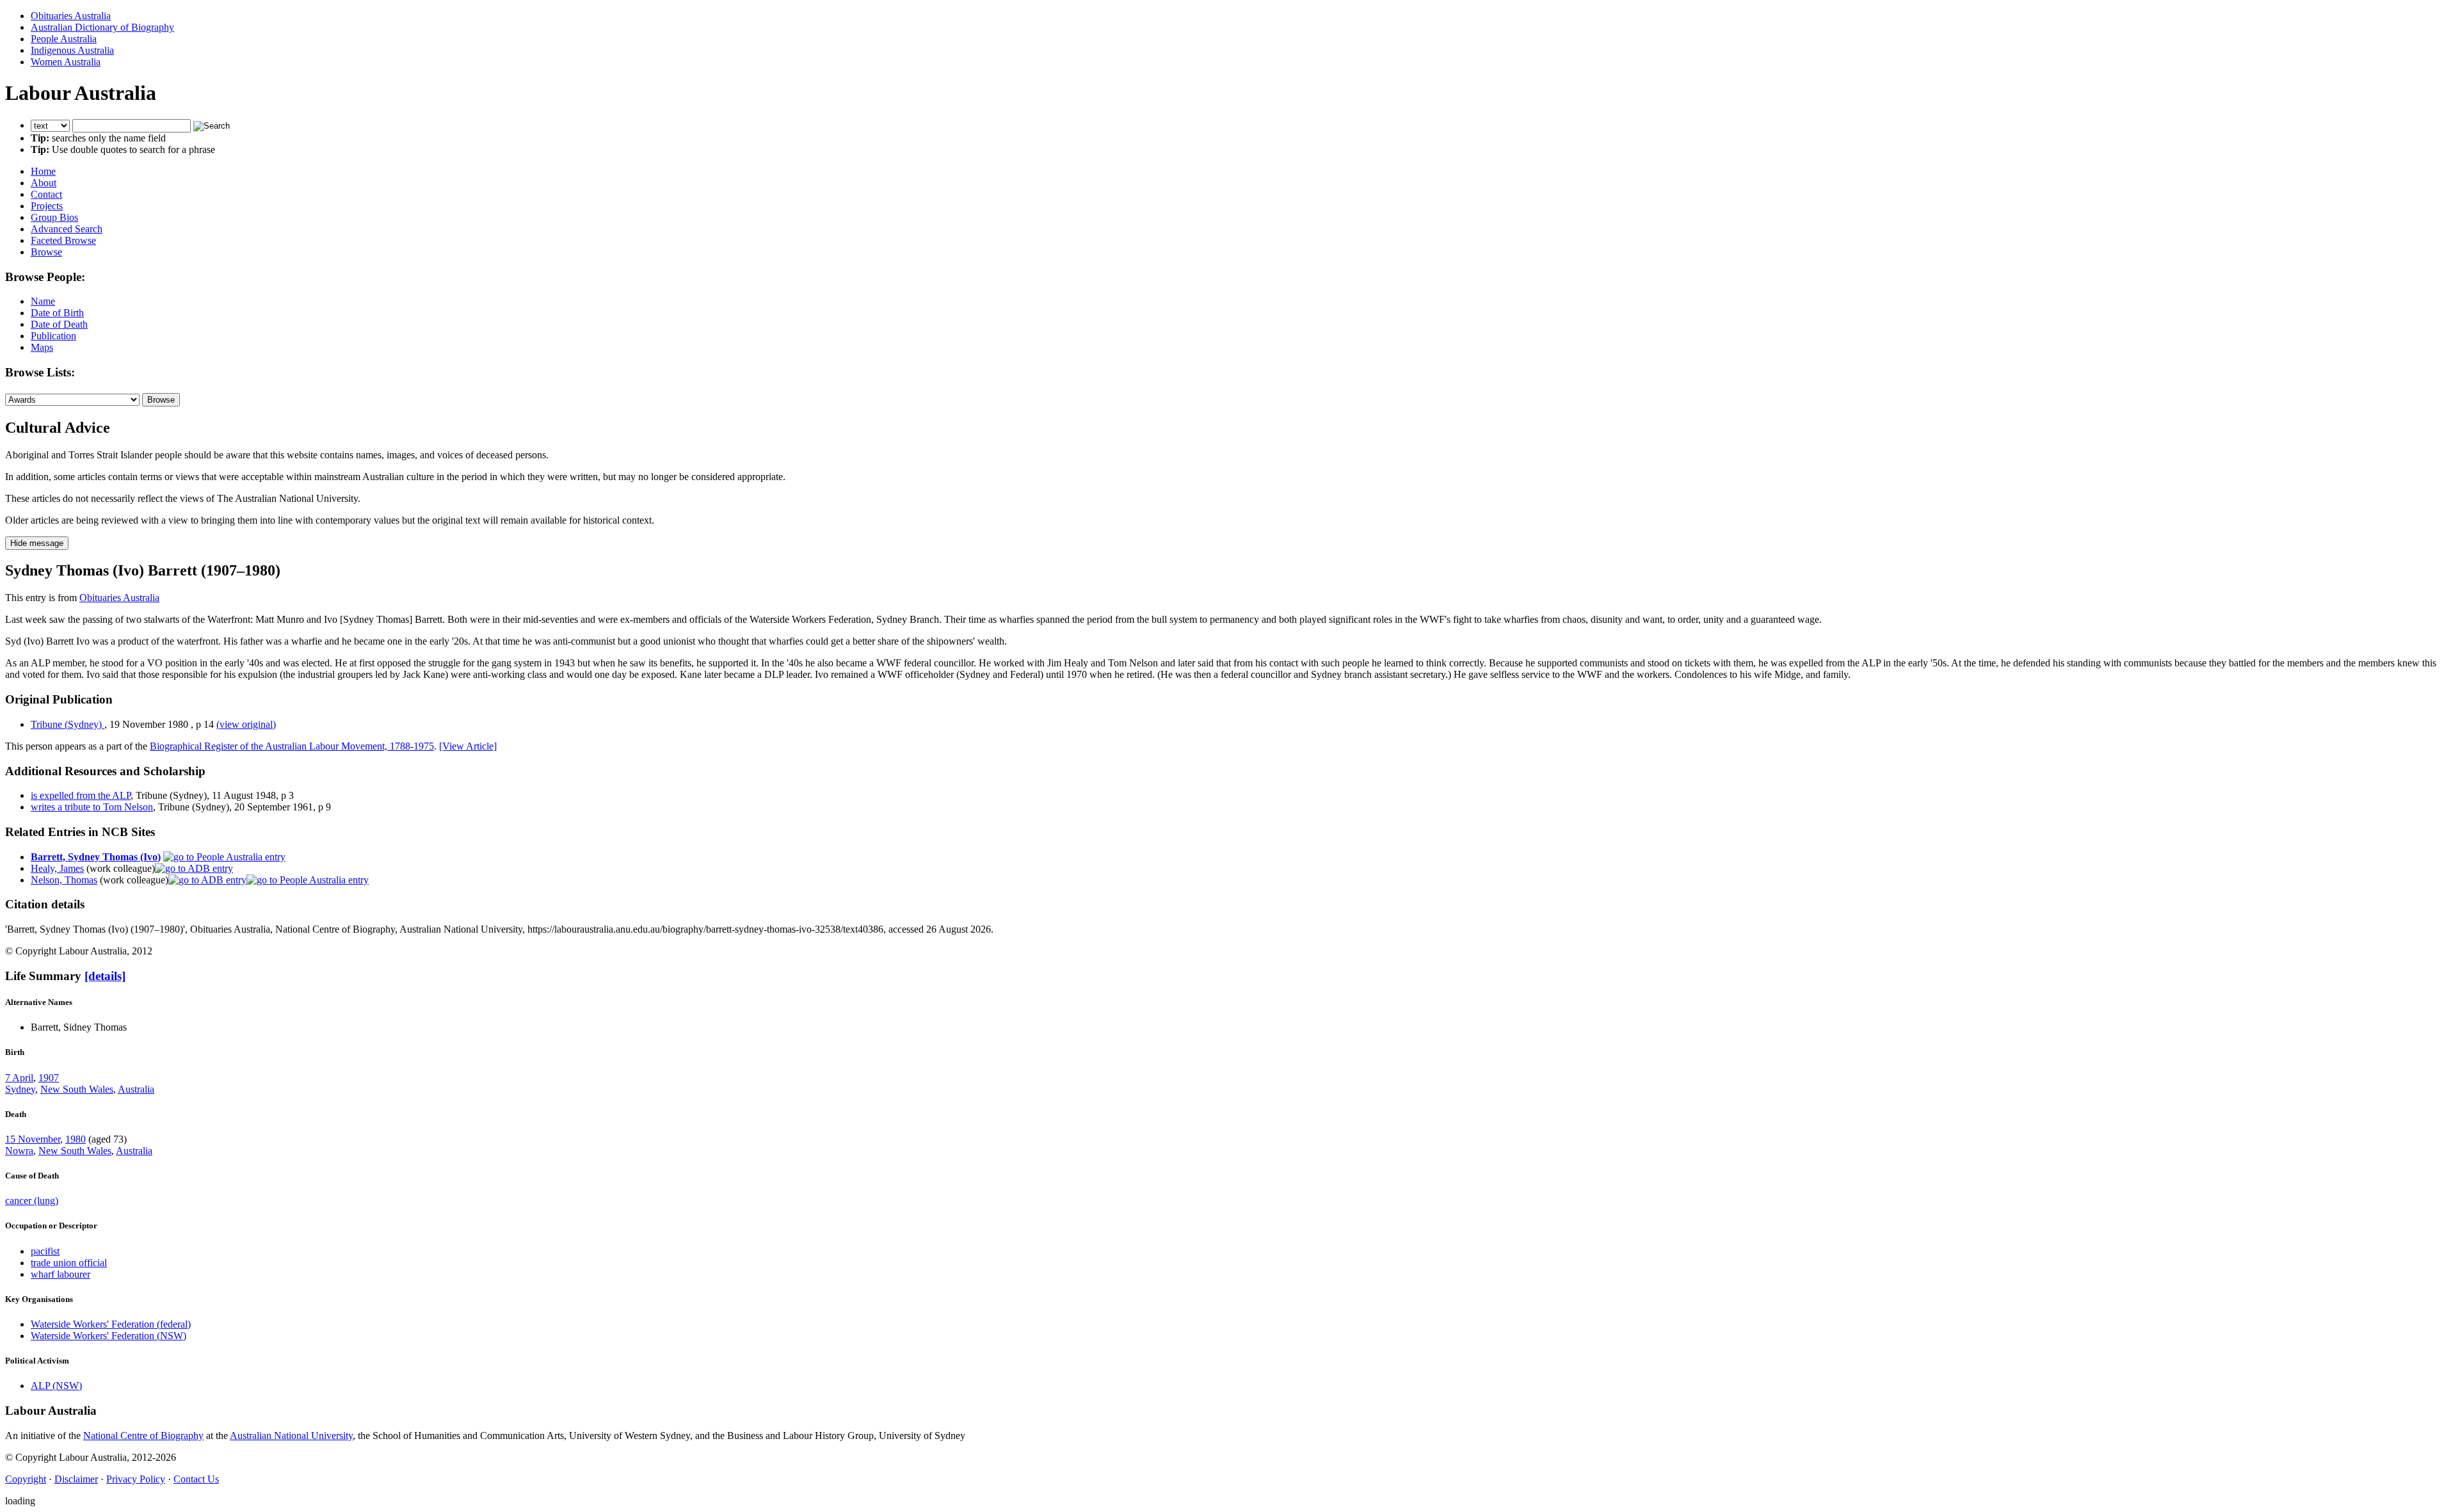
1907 (49, 1078)
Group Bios (54, 217)
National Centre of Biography (143, 1436)
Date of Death (59, 324)
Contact (46, 194)
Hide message (37, 543)
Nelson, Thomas (64, 880)
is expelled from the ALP (81, 795)
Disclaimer (76, 1479)
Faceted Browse (63, 240)
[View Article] (468, 746)
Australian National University (291, 1436)
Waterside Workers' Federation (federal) (111, 1324)
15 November (33, 1139)
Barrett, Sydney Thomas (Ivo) (96, 857)
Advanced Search (67, 229)
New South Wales (77, 1089)
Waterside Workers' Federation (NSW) (108, 1336)
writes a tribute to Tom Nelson (92, 807)
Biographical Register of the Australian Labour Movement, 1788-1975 (292, 746)
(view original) (246, 724)
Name (43, 301)
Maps (42, 347)
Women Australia (66, 62)
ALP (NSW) (56, 1386)
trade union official (69, 1263)
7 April (19, 1078)
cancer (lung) (32, 1201)
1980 (76, 1139)
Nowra (19, 1151)
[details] (105, 976)
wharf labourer (60, 1274)
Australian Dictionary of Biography (102, 27)
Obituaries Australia (71, 16)
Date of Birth (57, 313)
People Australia (64, 39)
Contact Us (196, 1479)
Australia (136, 1089)
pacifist (45, 1251)
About (44, 183)
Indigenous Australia (72, 50)
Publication (53, 336)
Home (43, 171)
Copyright (26, 1479)
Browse (46, 252)
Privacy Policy (136, 1479)
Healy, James (57, 868)
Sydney (20, 1089)
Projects (47, 206)
